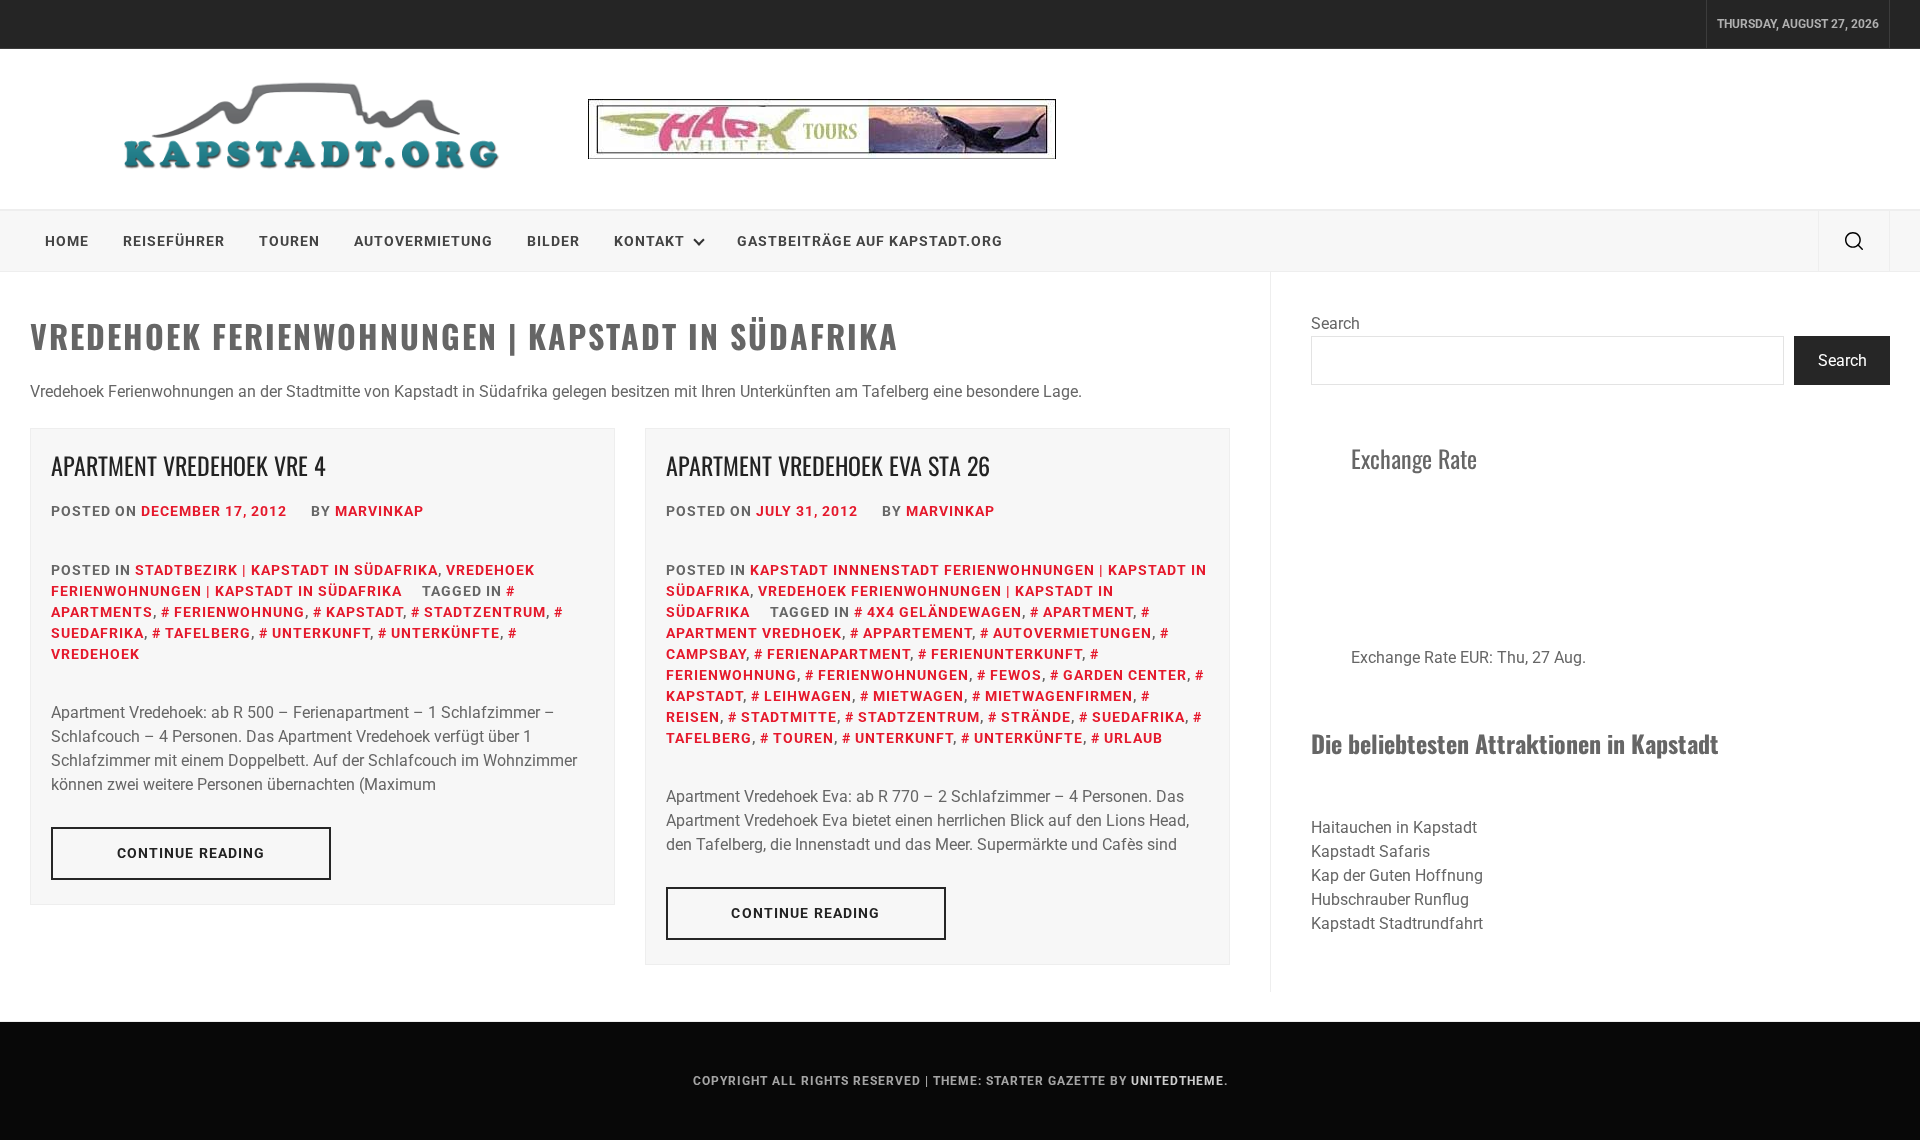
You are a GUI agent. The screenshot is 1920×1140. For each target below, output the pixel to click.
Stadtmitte (789, 717)
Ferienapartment (838, 654)
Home (67, 241)
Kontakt (649, 241)
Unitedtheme (1177, 1081)
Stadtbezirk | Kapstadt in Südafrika (286, 570)
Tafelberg (208, 633)
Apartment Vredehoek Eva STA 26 (828, 465)
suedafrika (1138, 717)
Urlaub (1133, 738)
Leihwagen (808, 696)
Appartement (917, 633)
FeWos (1016, 675)
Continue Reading (191, 853)
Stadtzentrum (485, 612)
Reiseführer (174, 241)
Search (1335, 323)
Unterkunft (321, 633)
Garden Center (1125, 675)
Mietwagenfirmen (1059, 696)
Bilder (553, 241)
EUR (1474, 657)
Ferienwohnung (239, 612)
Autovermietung (423, 241)
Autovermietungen (1072, 633)
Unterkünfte (445, 633)
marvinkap (379, 511)
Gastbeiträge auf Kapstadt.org (870, 241)
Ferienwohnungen (893, 675)
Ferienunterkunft (1006, 654)
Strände (1036, 717)
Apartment (1088, 612)
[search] (1854, 241)
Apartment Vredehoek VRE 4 (188, 465)
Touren (289, 241)
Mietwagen (918, 696)
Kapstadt (364, 612)
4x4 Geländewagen (944, 612)
